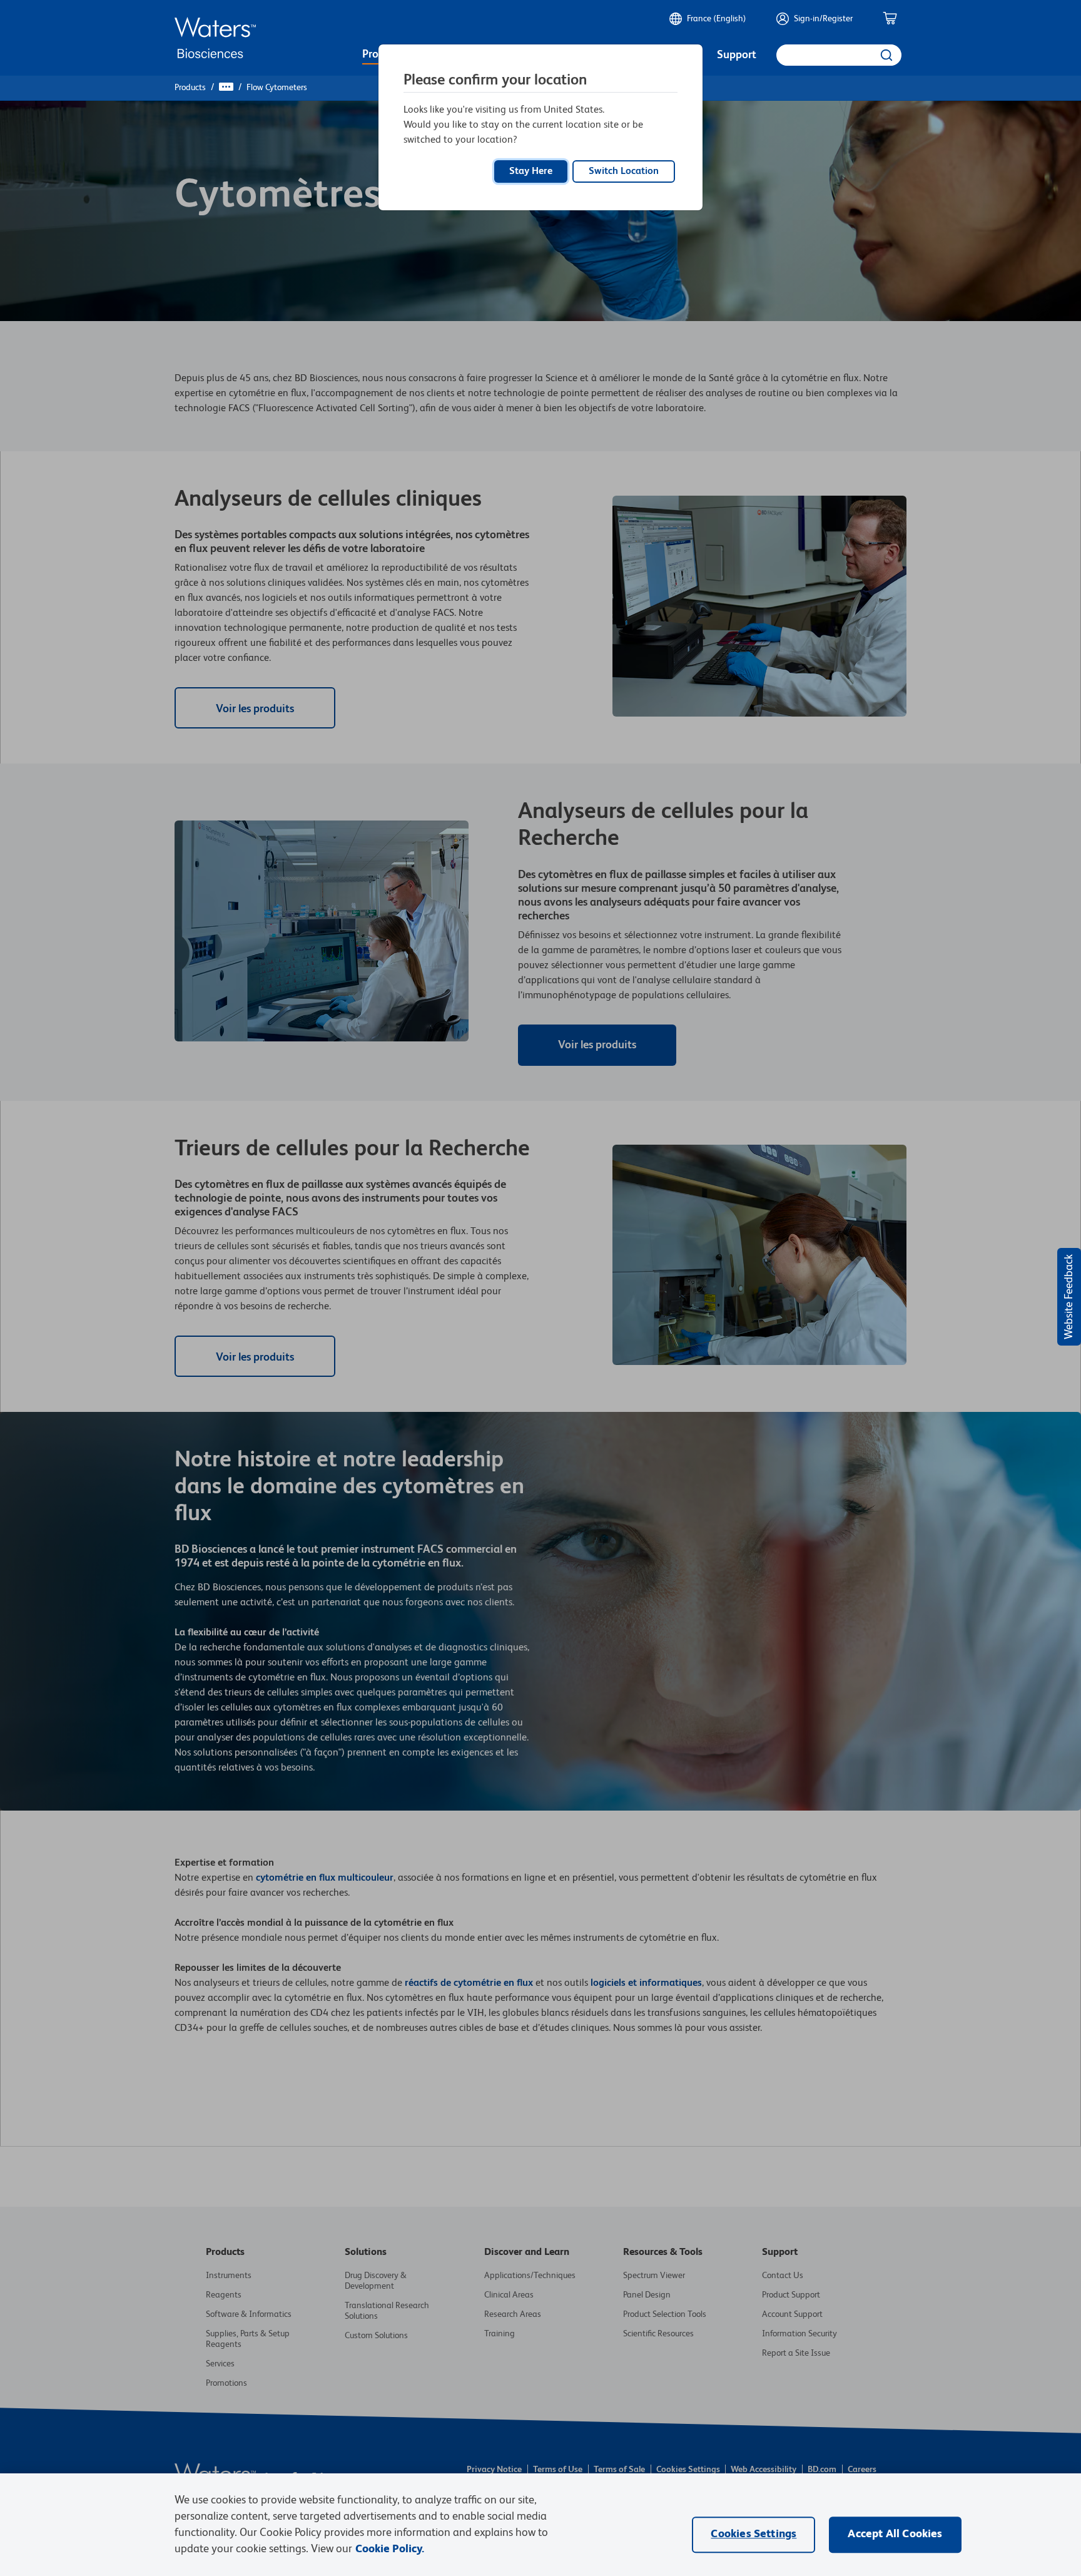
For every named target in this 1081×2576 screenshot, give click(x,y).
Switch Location (624, 171)
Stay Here (531, 171)
